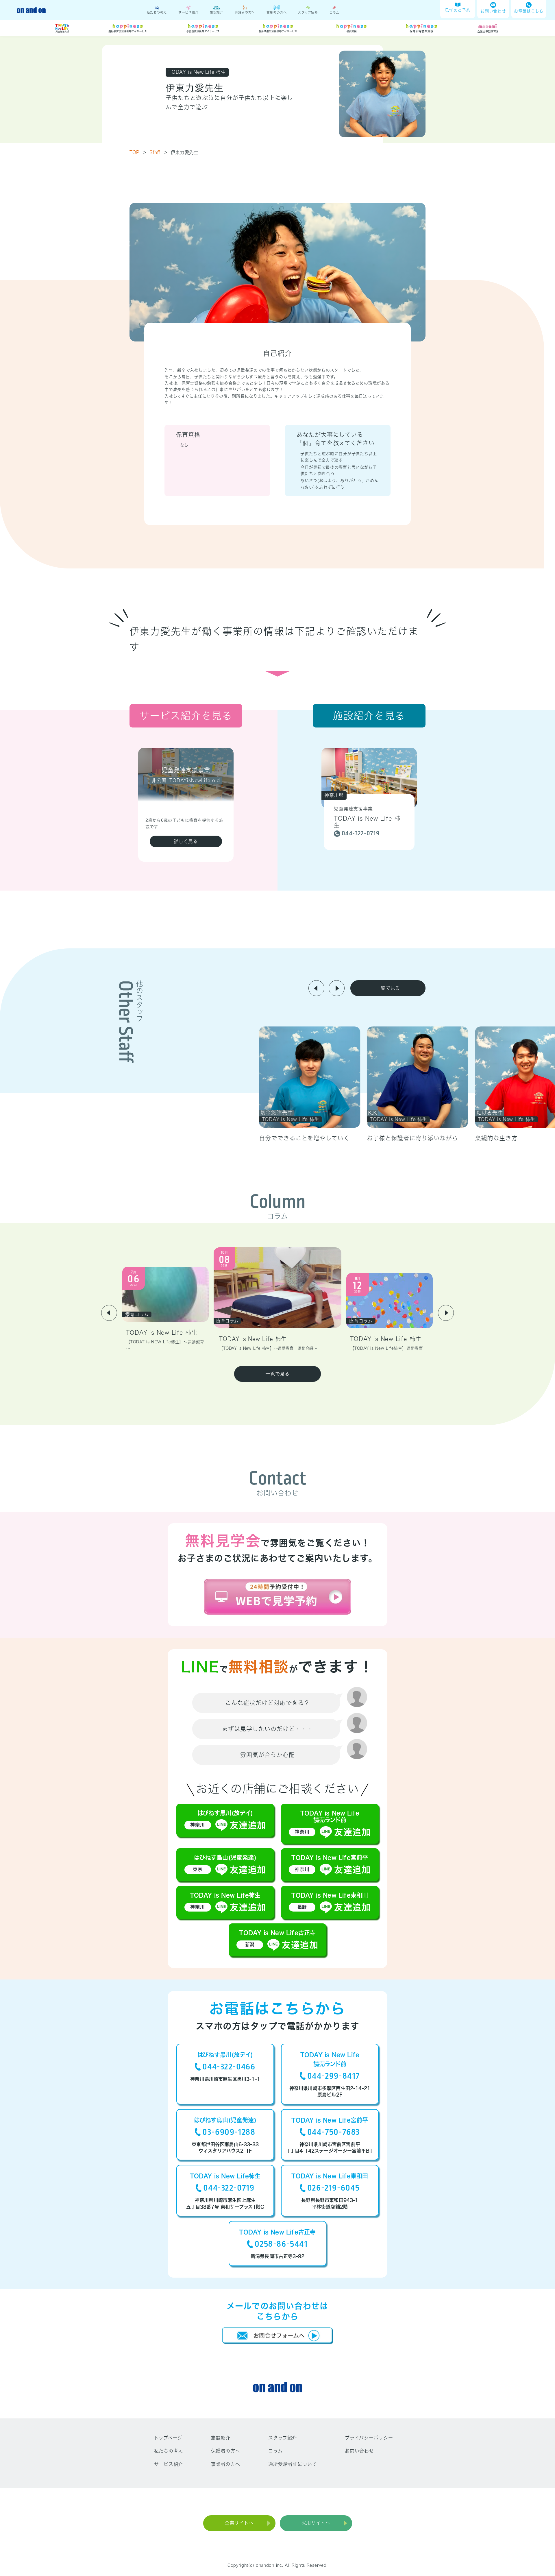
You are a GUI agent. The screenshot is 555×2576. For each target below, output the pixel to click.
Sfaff (159, 152)
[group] (310, 1085)
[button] (316, 988)
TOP (138, 152)
